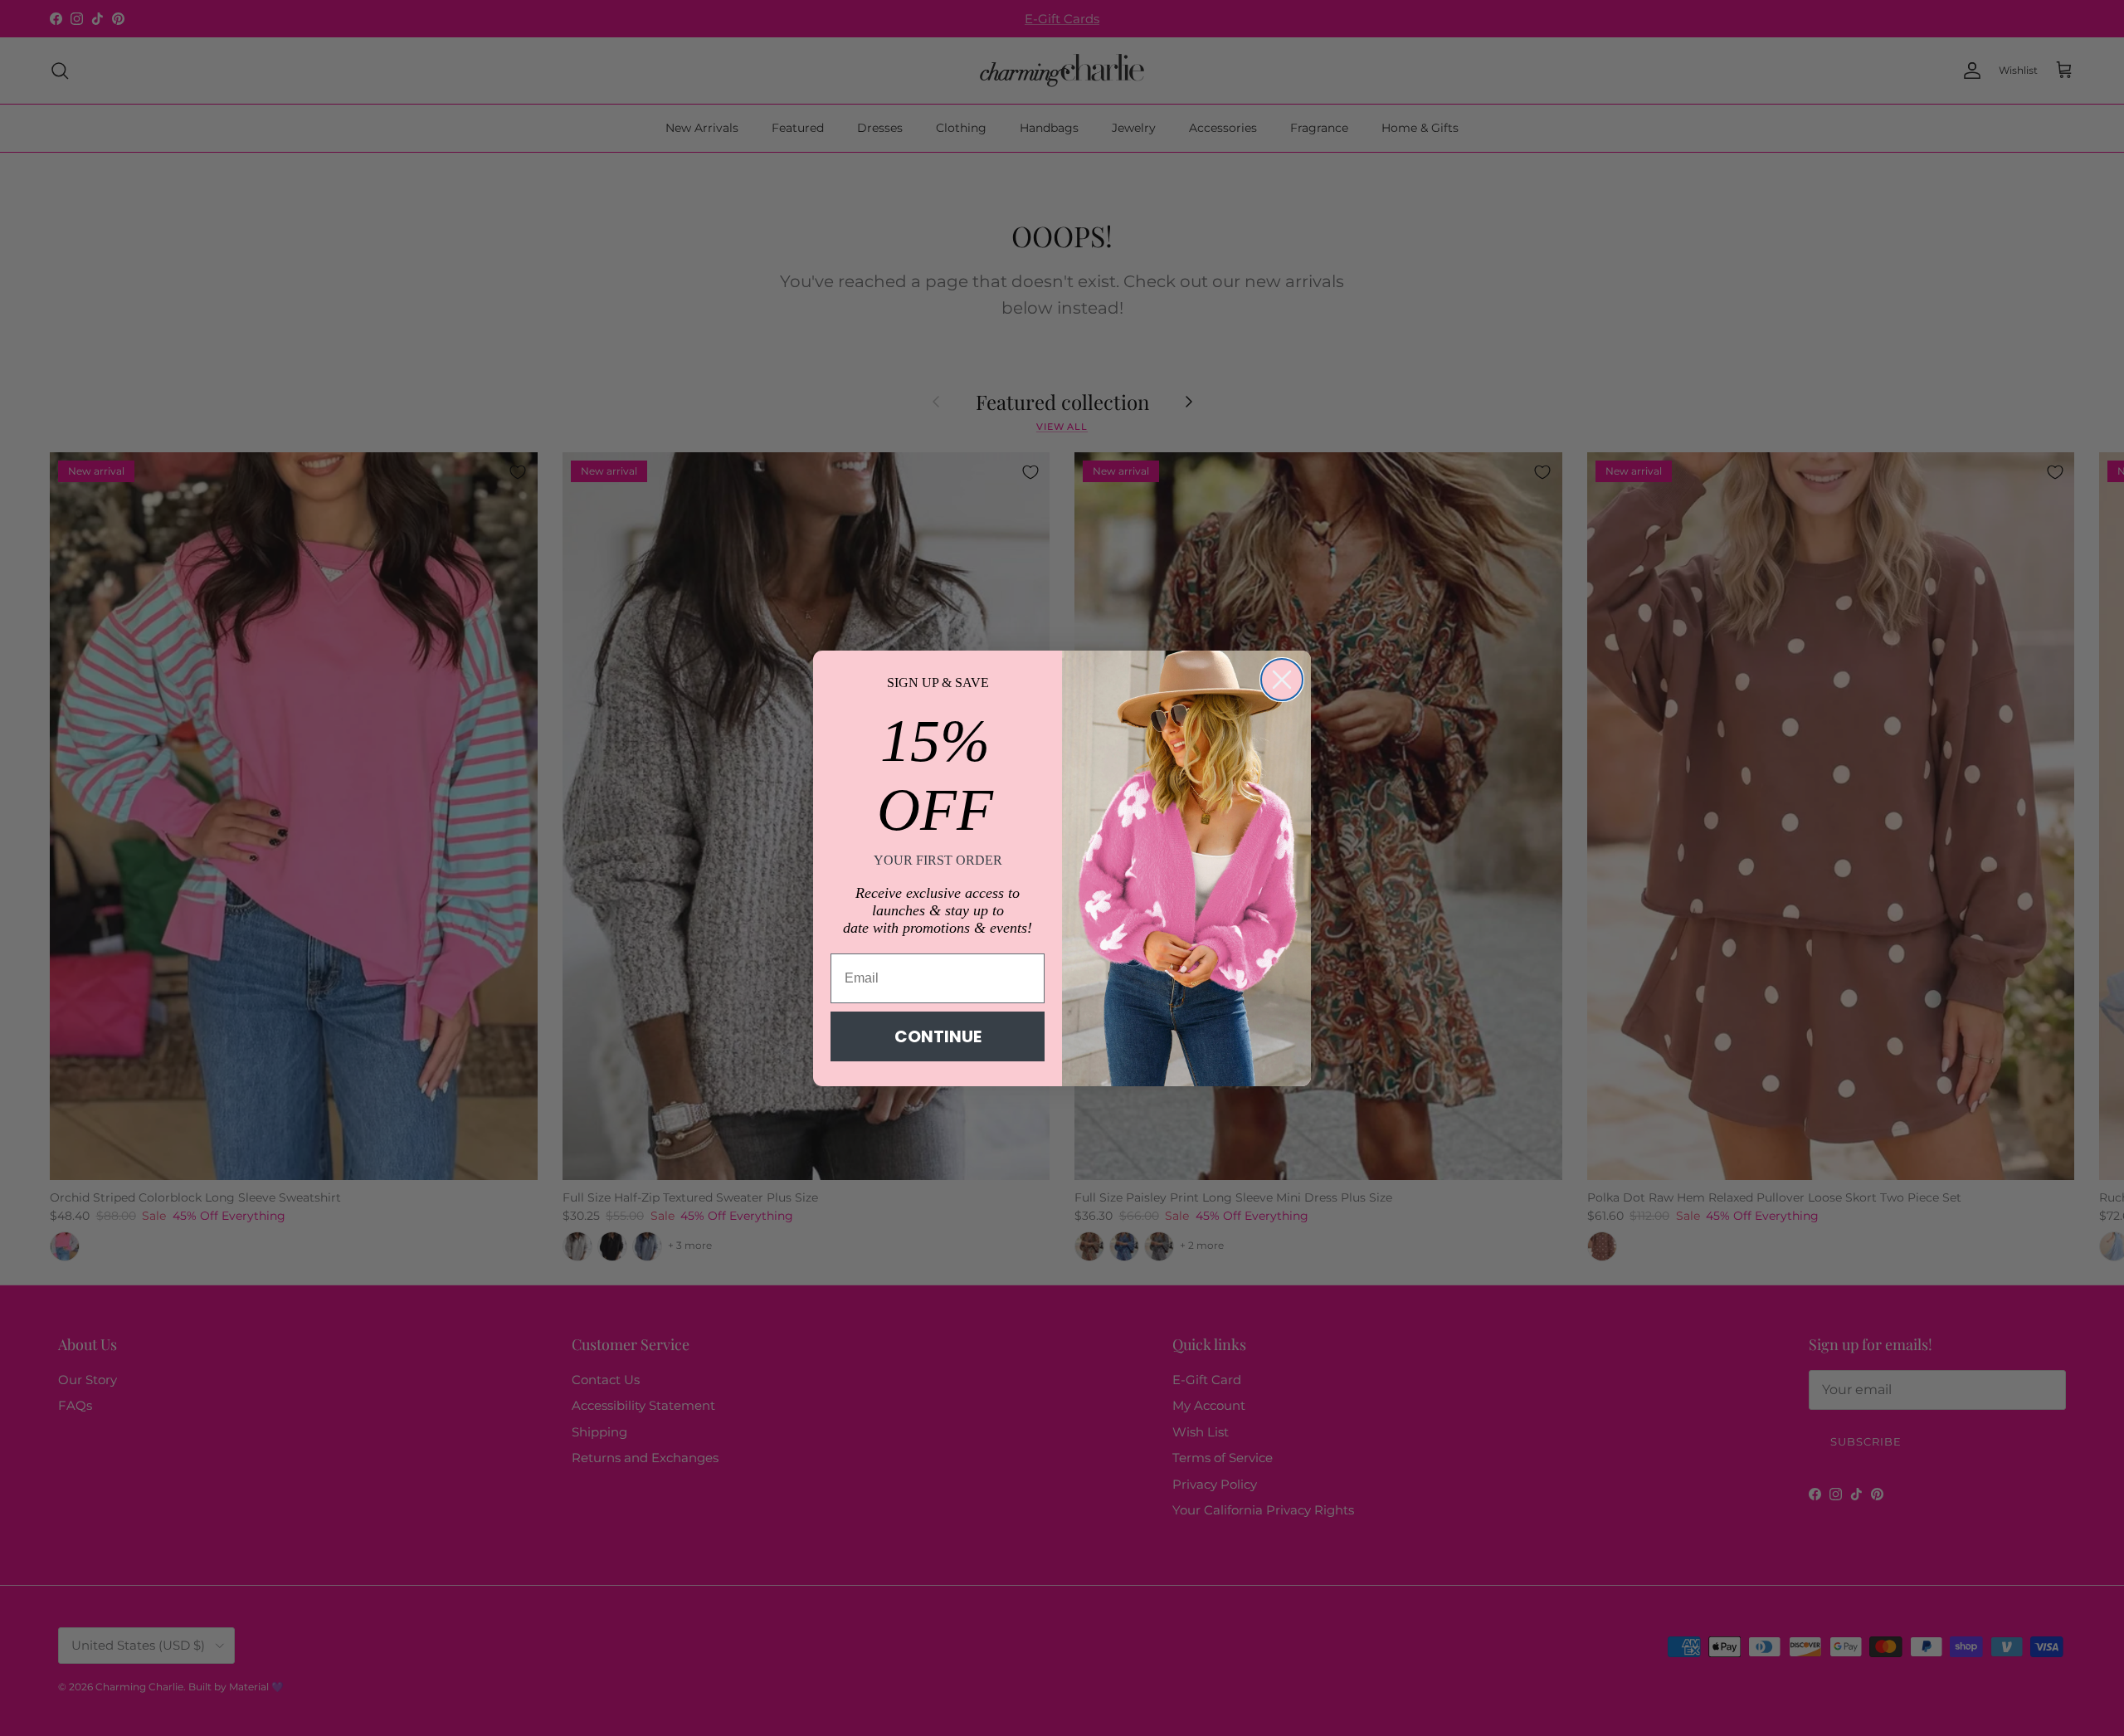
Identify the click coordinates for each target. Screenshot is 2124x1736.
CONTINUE (938, 1036)
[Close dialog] (1282, 680)
